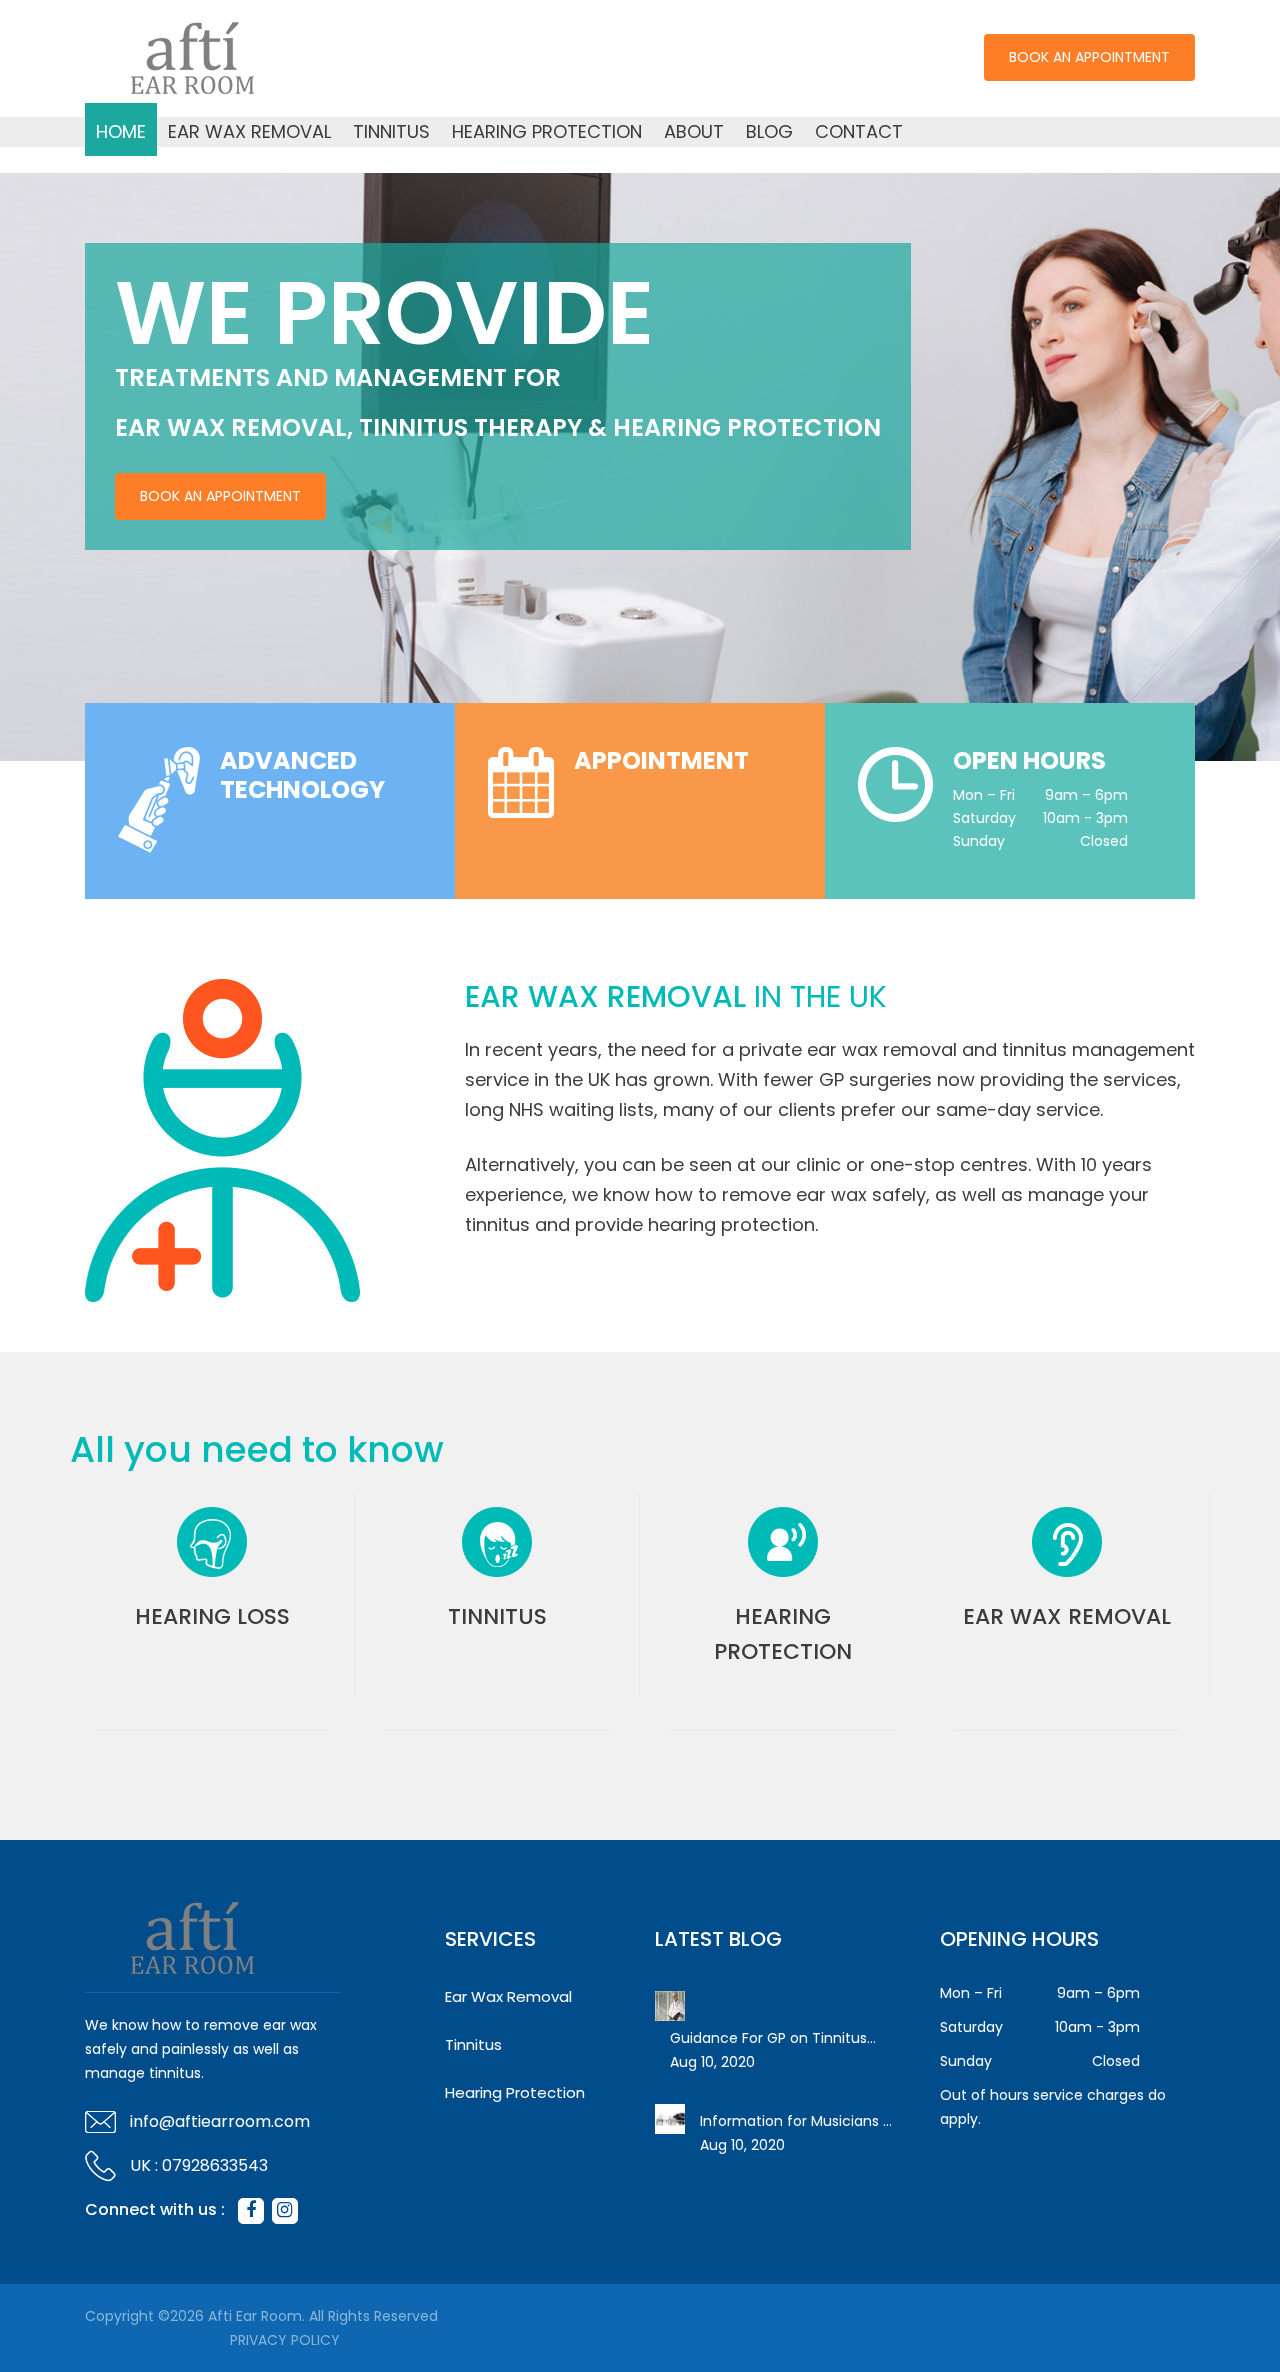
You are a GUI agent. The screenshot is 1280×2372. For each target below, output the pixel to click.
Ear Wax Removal (249, 131)
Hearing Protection (547, 131)
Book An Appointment (1089, 57)
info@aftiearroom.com (220, 2121)
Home (121, 131)
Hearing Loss (212, 1616)
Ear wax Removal (1067, 1616)
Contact (859, 131)
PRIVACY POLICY (285, 2340)
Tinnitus (391, 131)
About (694, 131)
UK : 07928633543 (199, 2165)
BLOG (769, 131)
